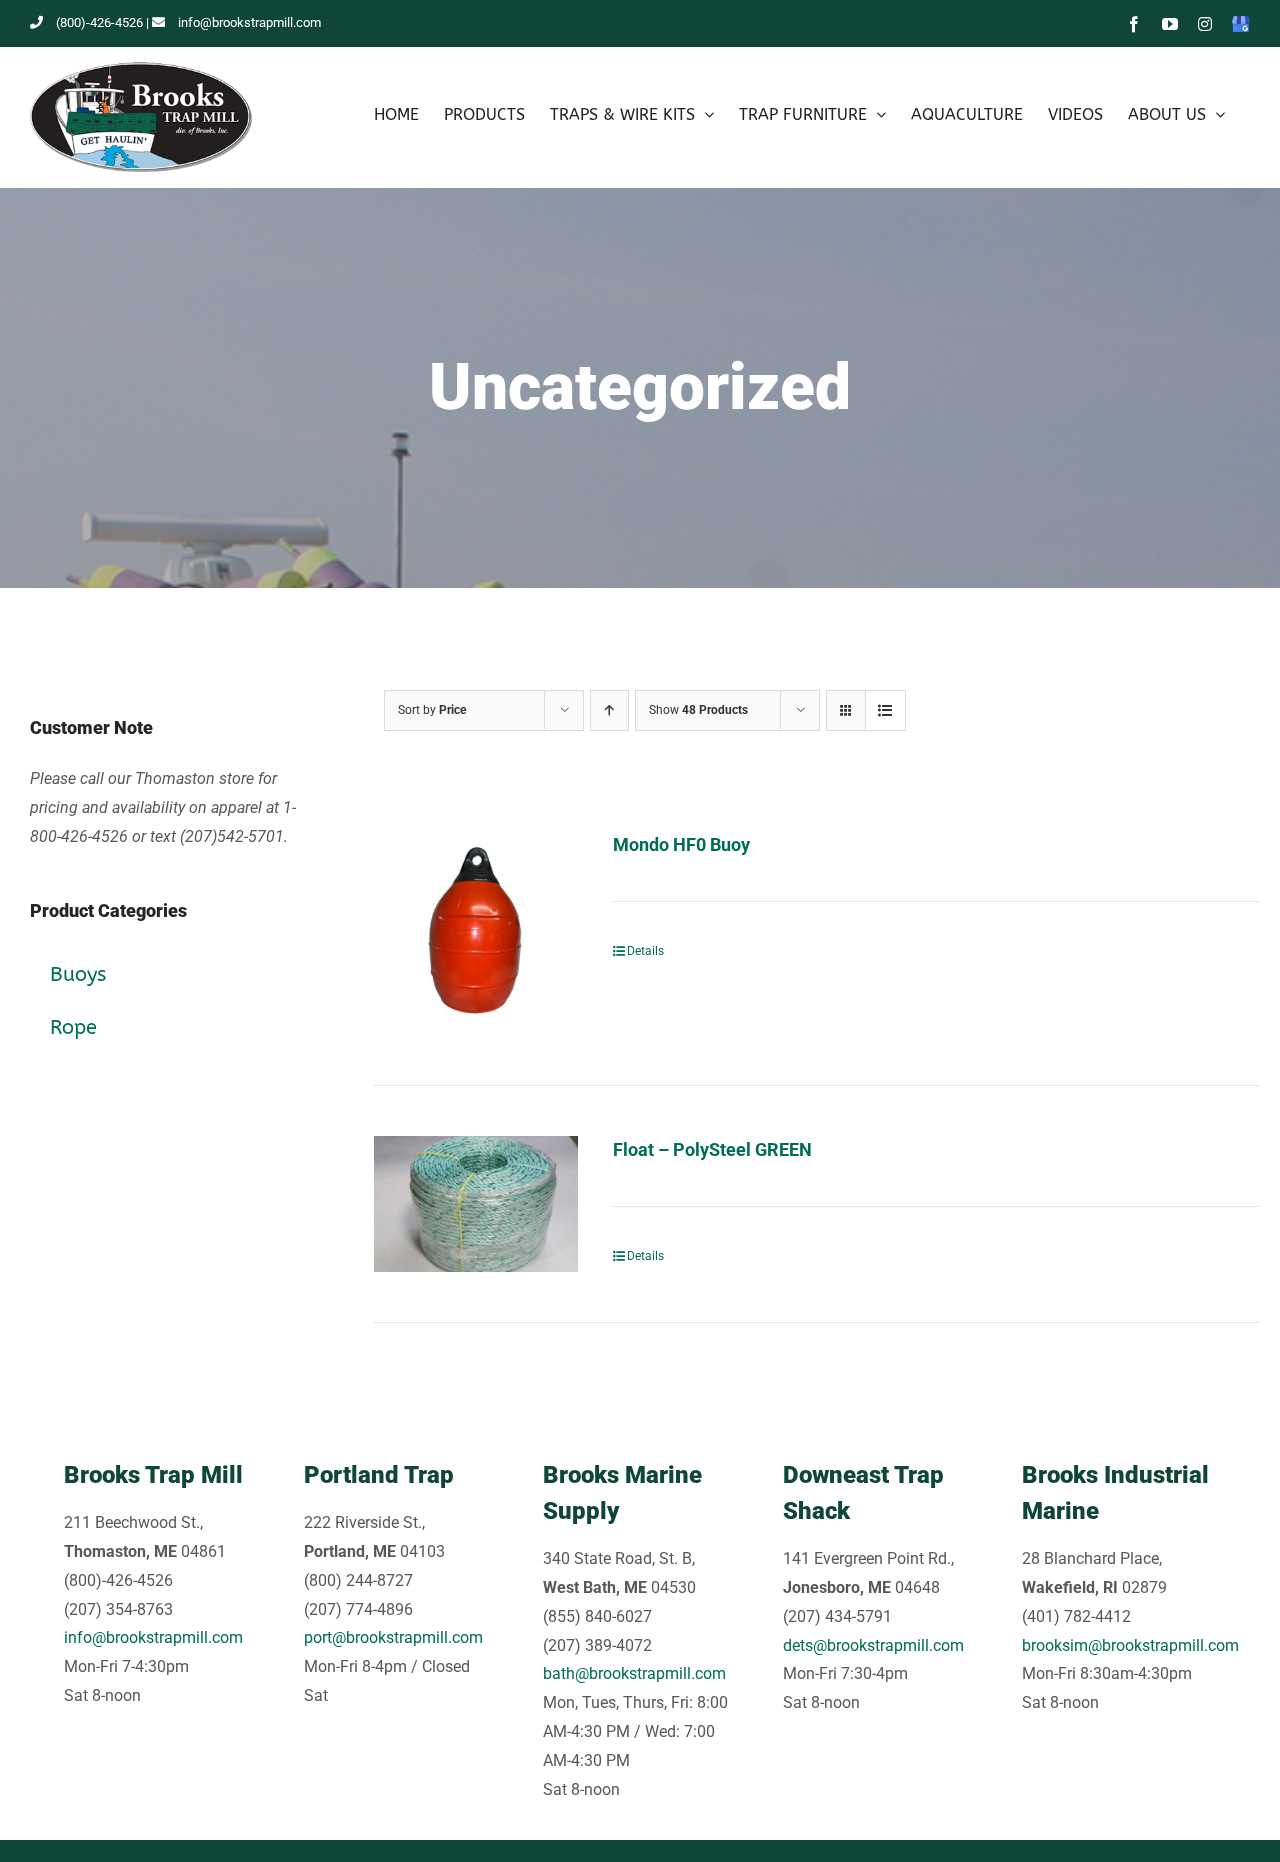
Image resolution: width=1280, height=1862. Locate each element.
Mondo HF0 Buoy (681, 844)
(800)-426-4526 (99, 22)
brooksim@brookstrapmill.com (1130, 1645)
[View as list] (885, 710)
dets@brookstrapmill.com (873, 1645)
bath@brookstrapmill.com (634, 1673)
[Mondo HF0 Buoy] (476, 933)
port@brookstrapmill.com (393, 1637)
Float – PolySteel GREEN (712, 1149)
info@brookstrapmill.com (249, 22)
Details (645, 951)
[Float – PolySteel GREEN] (476, 1204)
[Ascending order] (609, 710)
